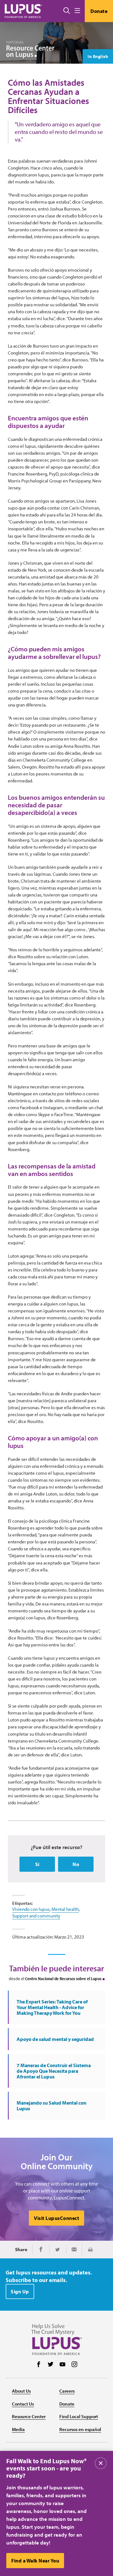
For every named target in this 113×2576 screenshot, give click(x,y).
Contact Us (23, 2404)
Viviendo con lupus (31, 1909)
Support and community (36, 1916)
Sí (37, 1864)
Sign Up (20, 2291)
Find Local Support (79, 2416)
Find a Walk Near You (35, 2561)
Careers (67, 2391)
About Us (21, 2391)
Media (18, 2429)
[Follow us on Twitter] (51, 2365)
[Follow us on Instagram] (74, 2365)
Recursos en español (80, 2429)
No (76, 1864)
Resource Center (29, 2416)
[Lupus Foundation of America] (24, 11)
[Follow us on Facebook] (39, 2365)
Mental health (65, 1909)
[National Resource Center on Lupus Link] (30, 50)
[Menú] (77, 11)
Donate (99, 11)
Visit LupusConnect (56, 2218)
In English (98, 56)
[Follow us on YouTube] (62, 2365)
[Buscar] (67, 11)
